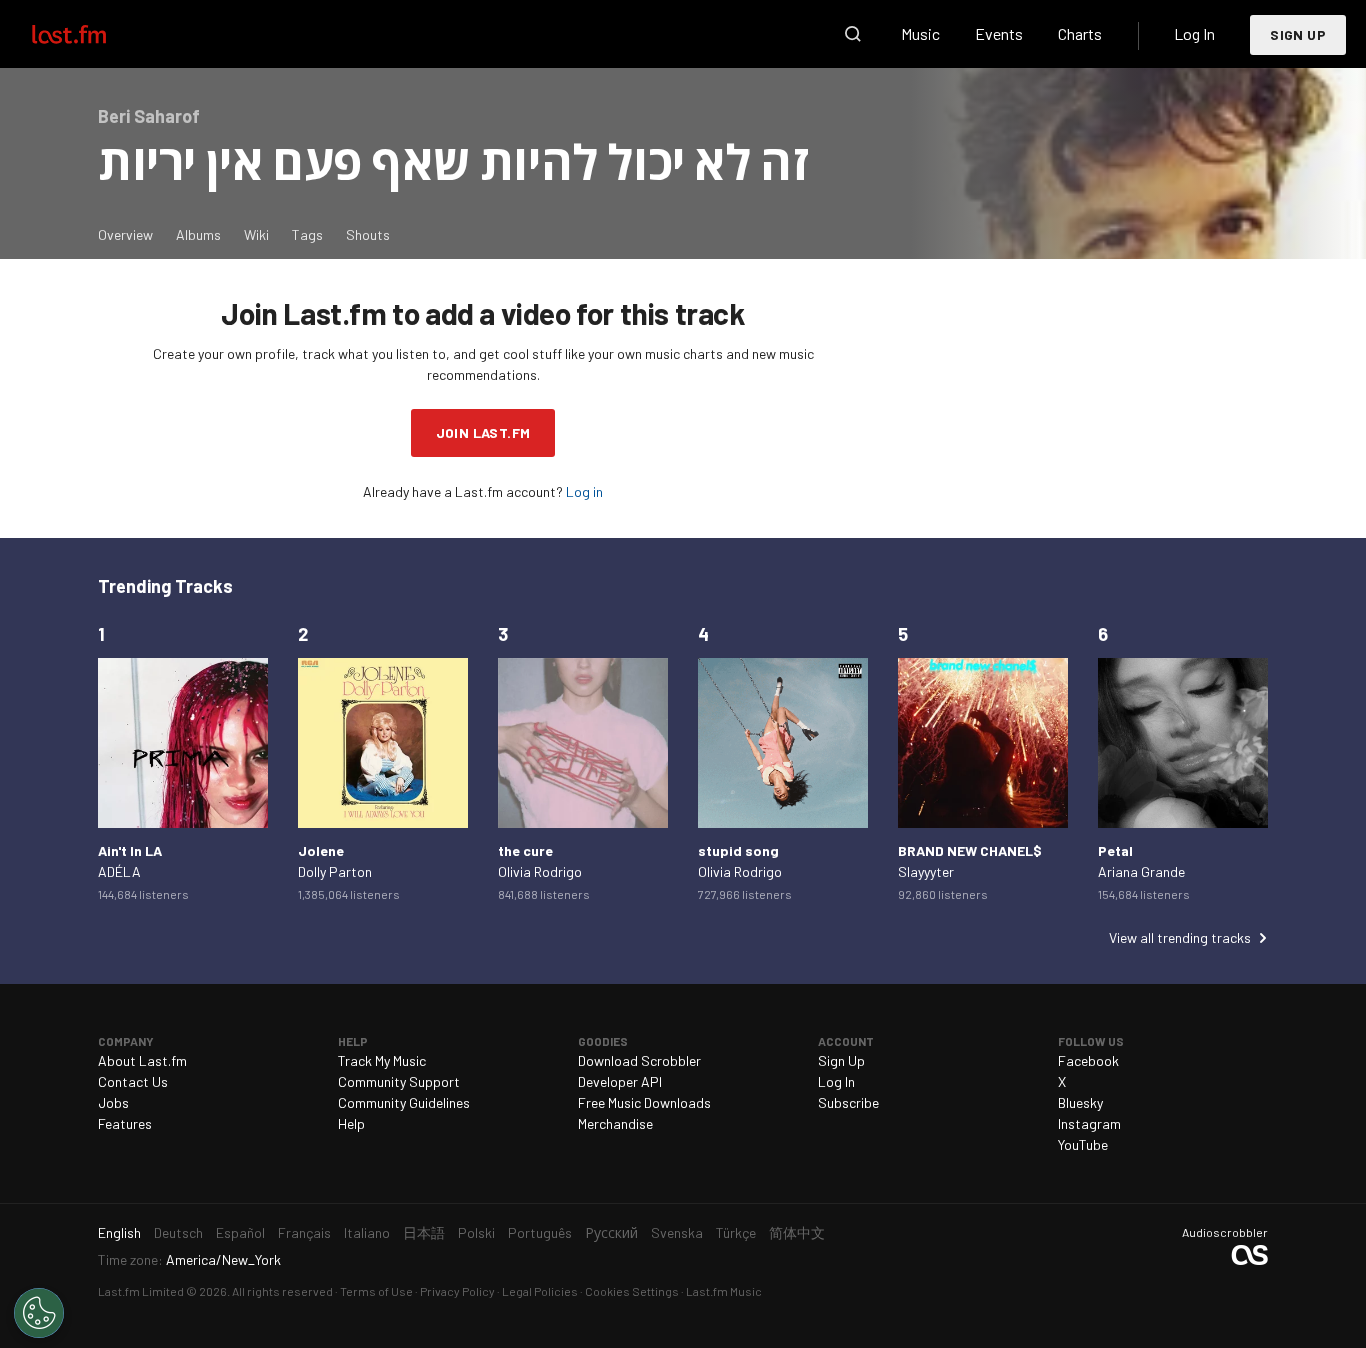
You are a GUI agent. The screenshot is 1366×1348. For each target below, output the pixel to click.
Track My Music (382, 1060)
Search (853, 34)
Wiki (256, 234)
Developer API (620, 1081)
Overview (125, 234)
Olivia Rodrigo (540, 871)
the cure (525, 850)
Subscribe (848, 1102)
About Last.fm (142, 1060)
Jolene (321, 850)
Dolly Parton (335, 871)
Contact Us (133, 1081)
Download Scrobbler (639, 1060)
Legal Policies (540, 1291)
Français (304, 1232)
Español (240, 1232)
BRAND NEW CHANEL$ (970, 850)
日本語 (424, 1232)
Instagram (1089, 1123)
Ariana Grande (1141, 871)
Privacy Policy (457, 1291)
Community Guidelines (404, 1102)
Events (999, 33)
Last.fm (92, 34)
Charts (1080, 33)
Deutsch (178, 1232)
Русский (611, 1232)
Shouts (368, 234)
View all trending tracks (1180, 937)
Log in (584, 491)
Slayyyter (926, 871)
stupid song (738, 850)
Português (540, 1232)
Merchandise (615, 1123)
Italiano (367, 1232)
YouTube (1083, 1144)
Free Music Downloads (644, 1102)
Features (125, 1123)
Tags (307, 234)
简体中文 (797, 1232)
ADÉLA (119, 871)
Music (920, 33)
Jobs (113, 1102)
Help (351, 1123)
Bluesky (1080, 1102)
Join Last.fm (483, 432)
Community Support (399, 1081)
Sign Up (1298, 34)
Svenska (677, 1232)
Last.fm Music (724, 1291)
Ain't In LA (130, 850)
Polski (476, 1232)
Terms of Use (376, 1291)
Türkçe (736, 1232)
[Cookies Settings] (39, 1313)
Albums (198, 234)
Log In (1194, 33)
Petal (1115, 850)
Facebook (1088, 1060)
